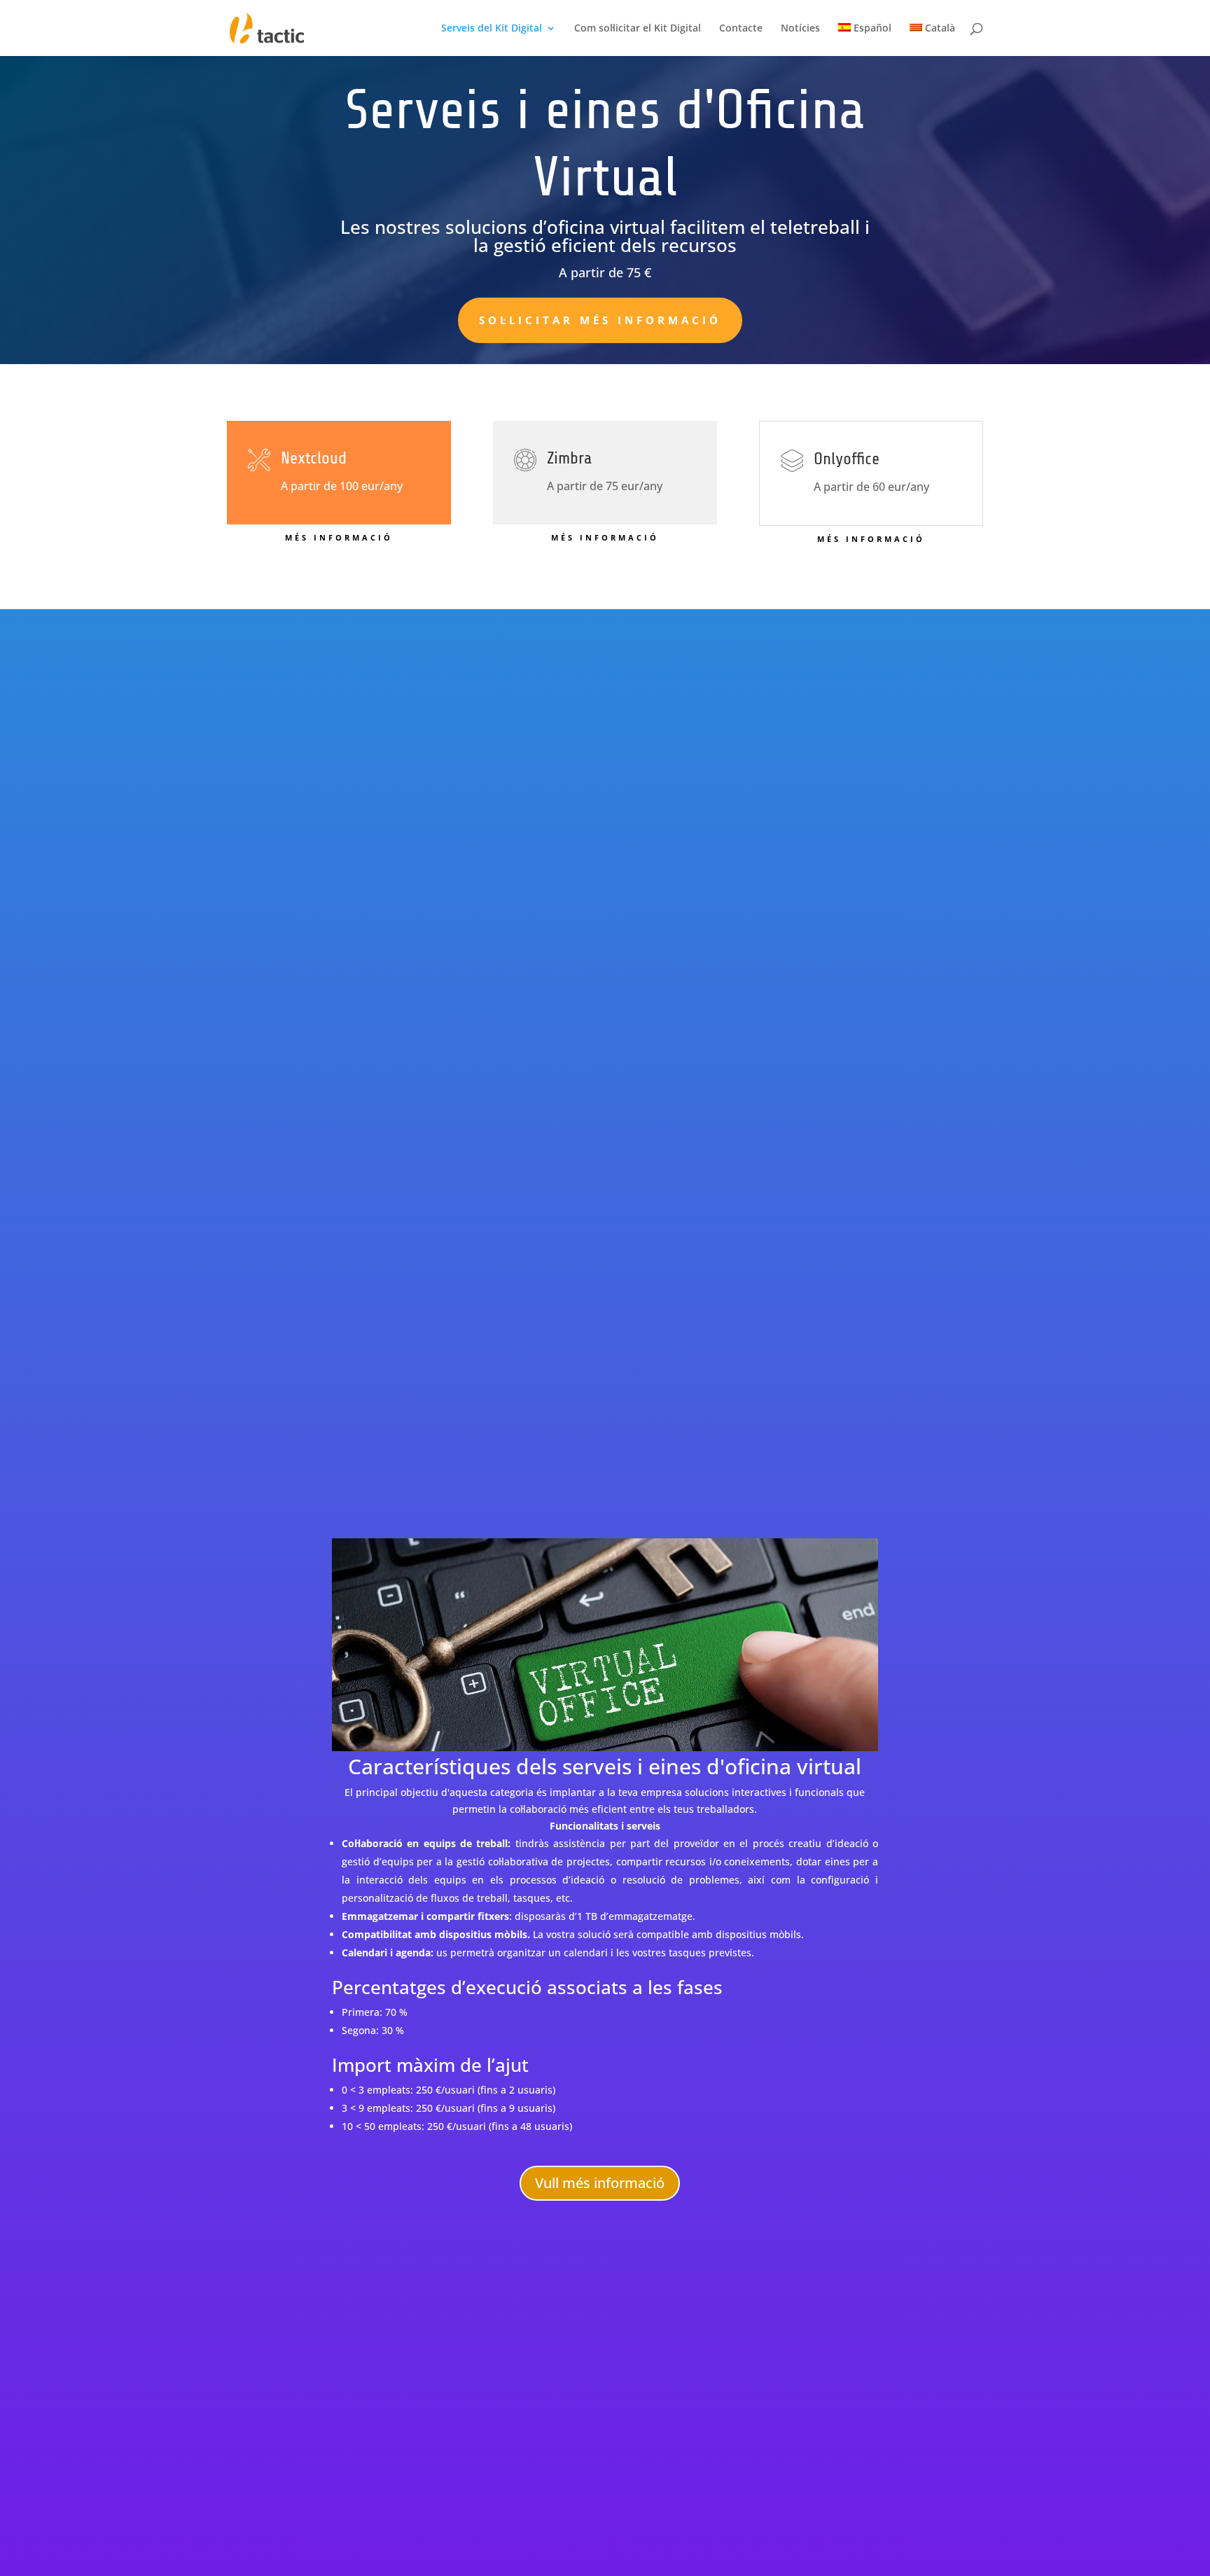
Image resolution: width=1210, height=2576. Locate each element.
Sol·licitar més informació (600, 320)
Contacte (741, 29)
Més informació (339, 537)
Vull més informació (600, 2183)
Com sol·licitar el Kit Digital (638, 29)
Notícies (800, 29)
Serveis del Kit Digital (492, 29)
